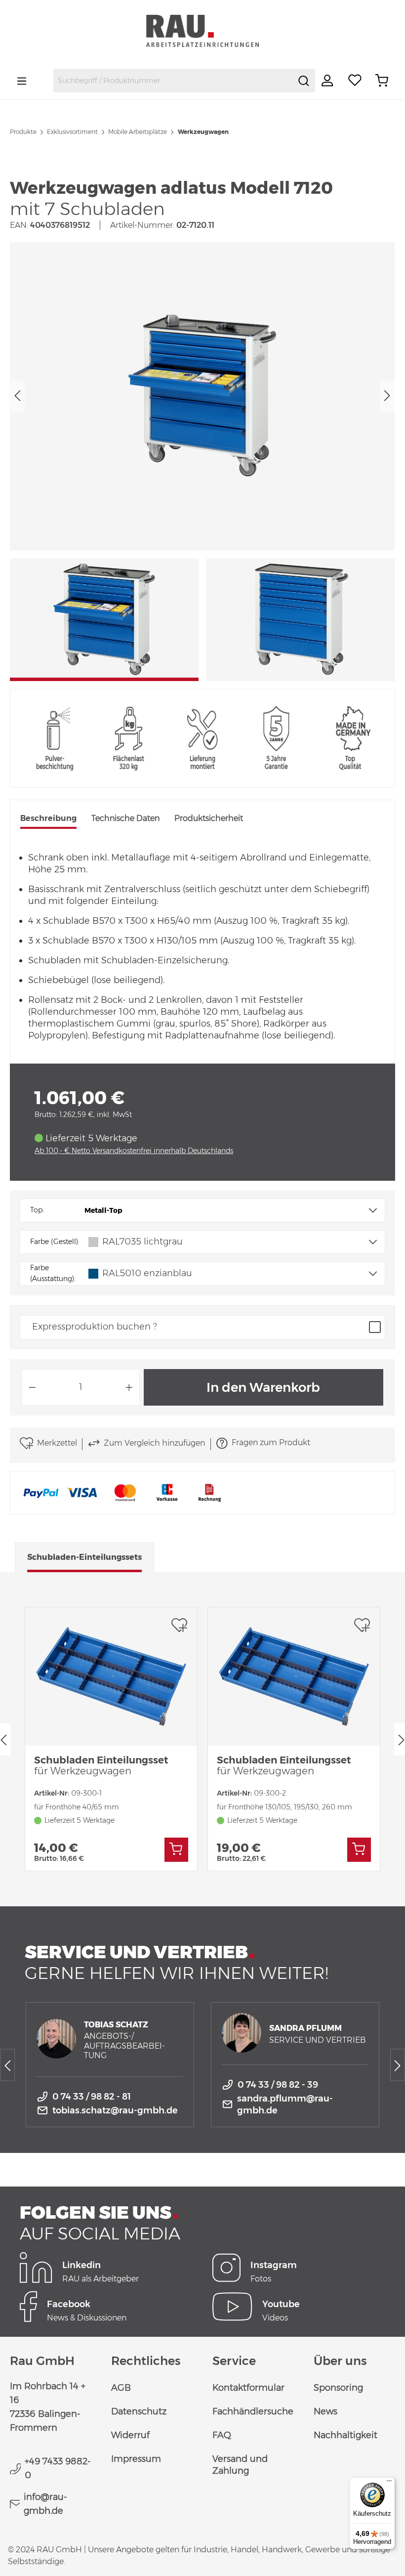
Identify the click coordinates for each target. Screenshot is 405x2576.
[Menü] (22, 81)
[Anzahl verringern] (32, 1387)
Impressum (136, 2459)
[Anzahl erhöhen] (129, 1387)
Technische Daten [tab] (125, 818)
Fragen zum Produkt (271, 1442)
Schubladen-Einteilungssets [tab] (84, 1557)
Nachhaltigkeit (345, 2435)
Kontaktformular (248, 2388)
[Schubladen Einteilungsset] (111, 1676)
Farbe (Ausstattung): (53, 1273)
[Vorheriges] (17, 396)
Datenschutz (139, 2411)
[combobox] (173, 81)
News (325, 2411)
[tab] (48, 819)
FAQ (222, 2435)
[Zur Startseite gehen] (202, 31)
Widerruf (130, 2435)
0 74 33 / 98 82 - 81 (92, 2097)
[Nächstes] (387, 396)
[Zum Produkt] (176, 1850)
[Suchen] (304, 81)
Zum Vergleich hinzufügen (154, 1443)
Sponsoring (338, 2388)
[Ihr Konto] (328, 81)
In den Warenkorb (263, 1387)
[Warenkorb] (382, 81)
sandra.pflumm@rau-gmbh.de (285, 2104)
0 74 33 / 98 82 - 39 (278, 2085)
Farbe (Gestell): (55, 1242)
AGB (121, 2388)
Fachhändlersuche (253, 2411)
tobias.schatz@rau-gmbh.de (115, 2110)
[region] (202, 462)
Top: (37, 1210)
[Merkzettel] (355, 81)
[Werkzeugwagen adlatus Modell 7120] (202, 396)
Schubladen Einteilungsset (101, 1765)
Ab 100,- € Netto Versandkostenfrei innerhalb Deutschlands (134, 1151)
